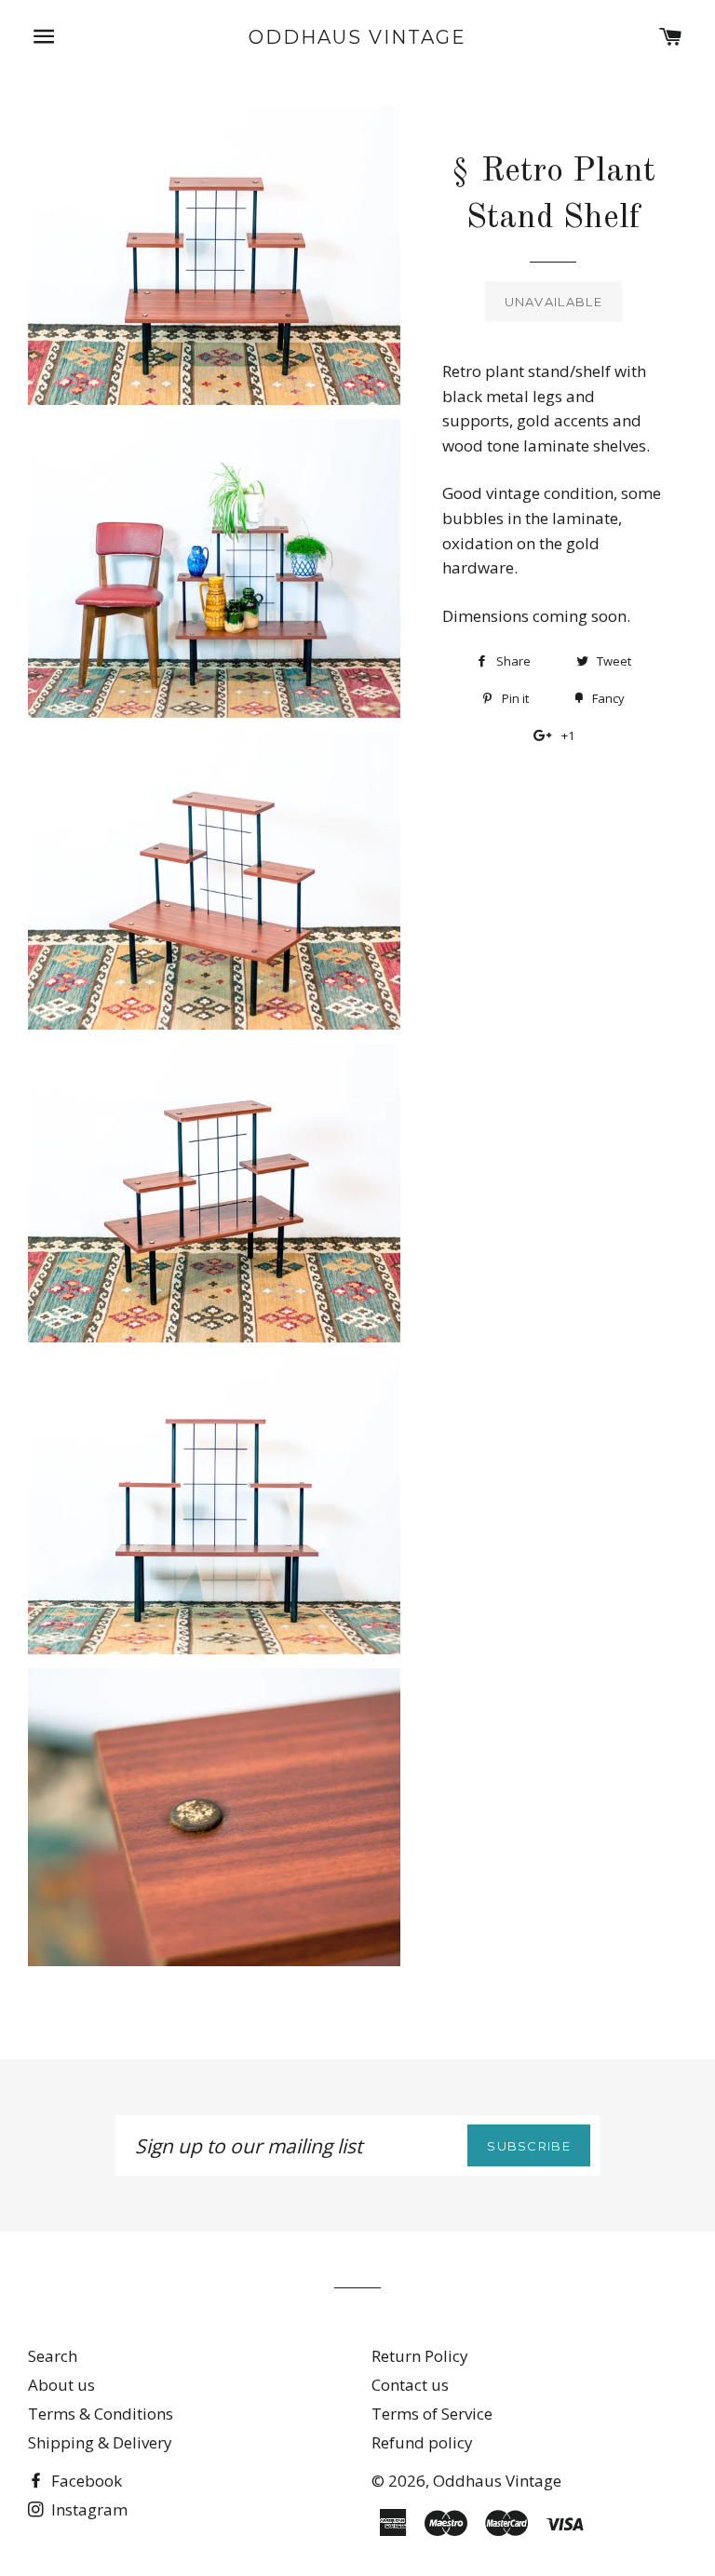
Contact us (410, 2385)
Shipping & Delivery (100, 2442)
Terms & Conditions (101, 2414)
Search (53, 2356)
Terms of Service (432, 2414)
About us (61, 2385)
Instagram (88, 2509)
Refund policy (422, 2442)
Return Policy (420, 2356)
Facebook (85, 2481)
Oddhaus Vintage (357, 37)
